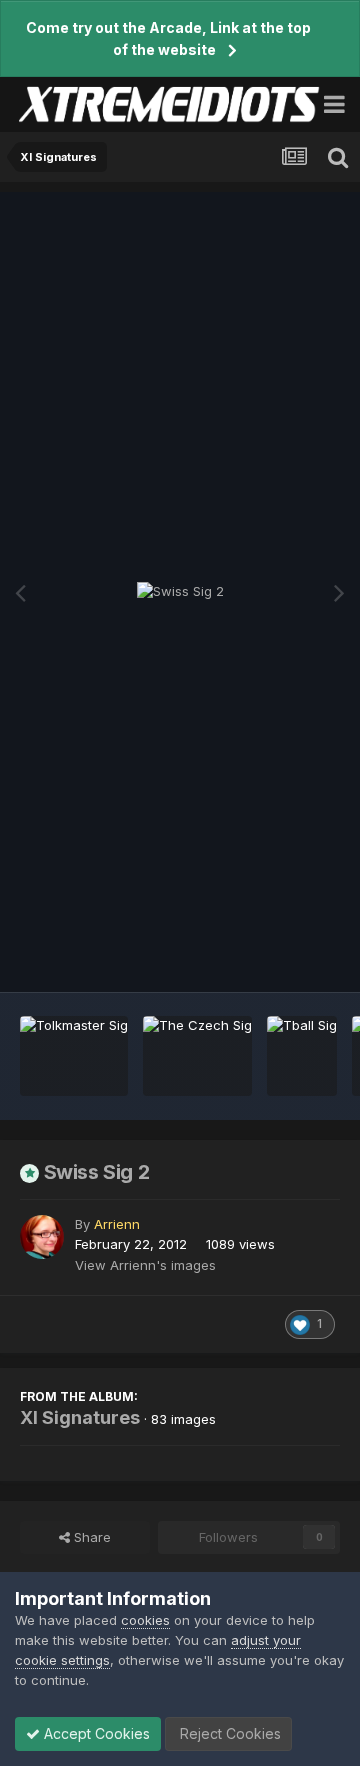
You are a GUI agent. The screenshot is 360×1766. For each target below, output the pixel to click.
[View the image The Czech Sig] (197, 1056)
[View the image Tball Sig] (302, 1056)
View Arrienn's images (145, 1265)
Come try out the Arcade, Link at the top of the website (168, 38)
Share (90, 1537)
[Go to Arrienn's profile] (42, 1237)
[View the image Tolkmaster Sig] (74, 1056)
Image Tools (277, 956)
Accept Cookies (95, 1733)
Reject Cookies (228, 1733)
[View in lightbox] (180, 592)
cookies (145, 1620)
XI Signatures (80, 1417)
